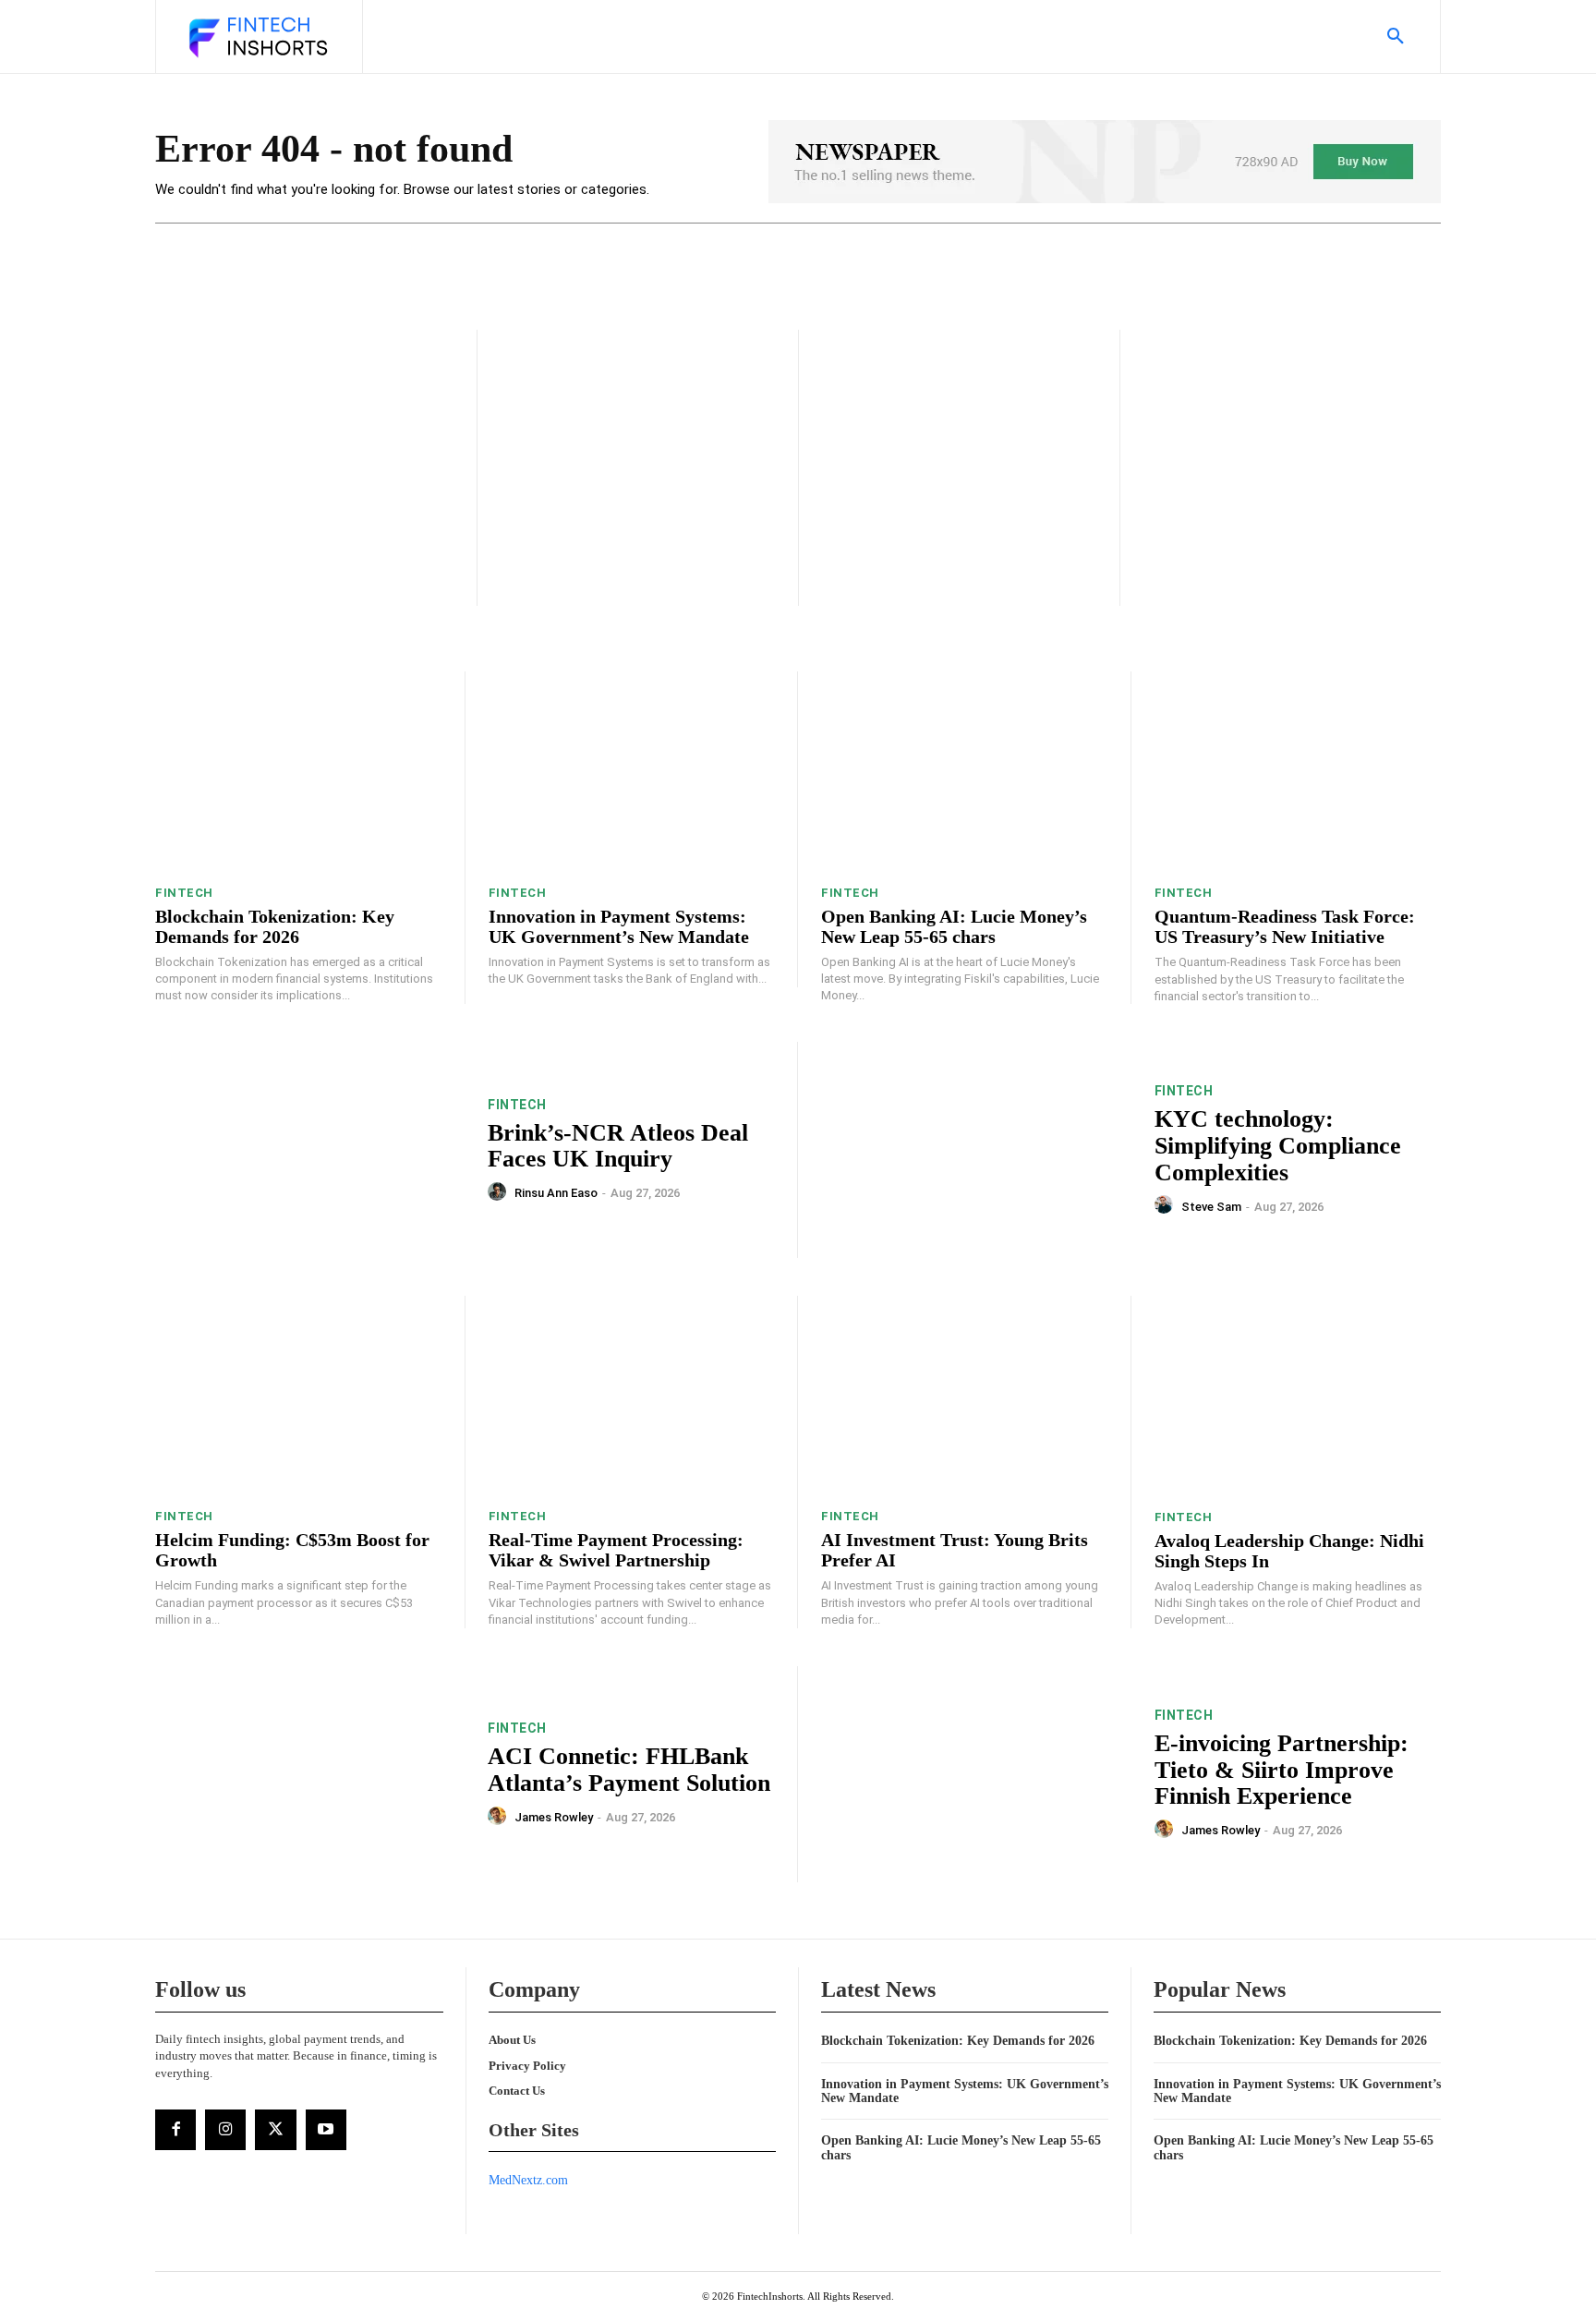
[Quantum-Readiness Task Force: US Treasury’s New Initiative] (1298, 772)
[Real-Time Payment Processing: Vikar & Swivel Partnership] (632, 1396)
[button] (1396, 37)
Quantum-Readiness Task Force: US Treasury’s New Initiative (1285, 926)
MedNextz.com (528, 2180)
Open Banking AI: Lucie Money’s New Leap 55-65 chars (954, 926)
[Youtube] (326, 2130)
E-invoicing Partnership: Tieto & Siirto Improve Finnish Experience (1282, 1770)
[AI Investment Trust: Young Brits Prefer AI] (964, 1396)
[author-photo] (500, 1192)
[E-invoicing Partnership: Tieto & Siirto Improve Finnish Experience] (976, 1775)
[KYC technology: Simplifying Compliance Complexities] (976, 1150)
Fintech (184, 893)
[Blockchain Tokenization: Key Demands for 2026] (298, 772)
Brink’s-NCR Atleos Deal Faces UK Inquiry (618, 1146)
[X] (275, 2130)
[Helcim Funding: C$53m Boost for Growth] (298, 1396)
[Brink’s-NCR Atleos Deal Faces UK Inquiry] (310, 1150)
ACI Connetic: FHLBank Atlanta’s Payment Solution (629, 1770)
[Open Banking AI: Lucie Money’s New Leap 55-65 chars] (964, 772)
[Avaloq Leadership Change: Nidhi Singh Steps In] (1298, 1396)
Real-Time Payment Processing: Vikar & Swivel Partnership (616, 1550)
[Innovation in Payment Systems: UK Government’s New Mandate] (632, 772)
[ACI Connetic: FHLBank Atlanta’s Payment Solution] (310, 1775)
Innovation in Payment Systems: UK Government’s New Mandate (619, 926)
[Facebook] (175, 2130)
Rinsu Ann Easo (556, 1193)
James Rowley (554, 1817)
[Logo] (257, 39)
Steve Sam (1211, 1207)
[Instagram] (225, 2130)
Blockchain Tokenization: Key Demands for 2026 (275, 926)
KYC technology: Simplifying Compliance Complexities (1278, 1145)
